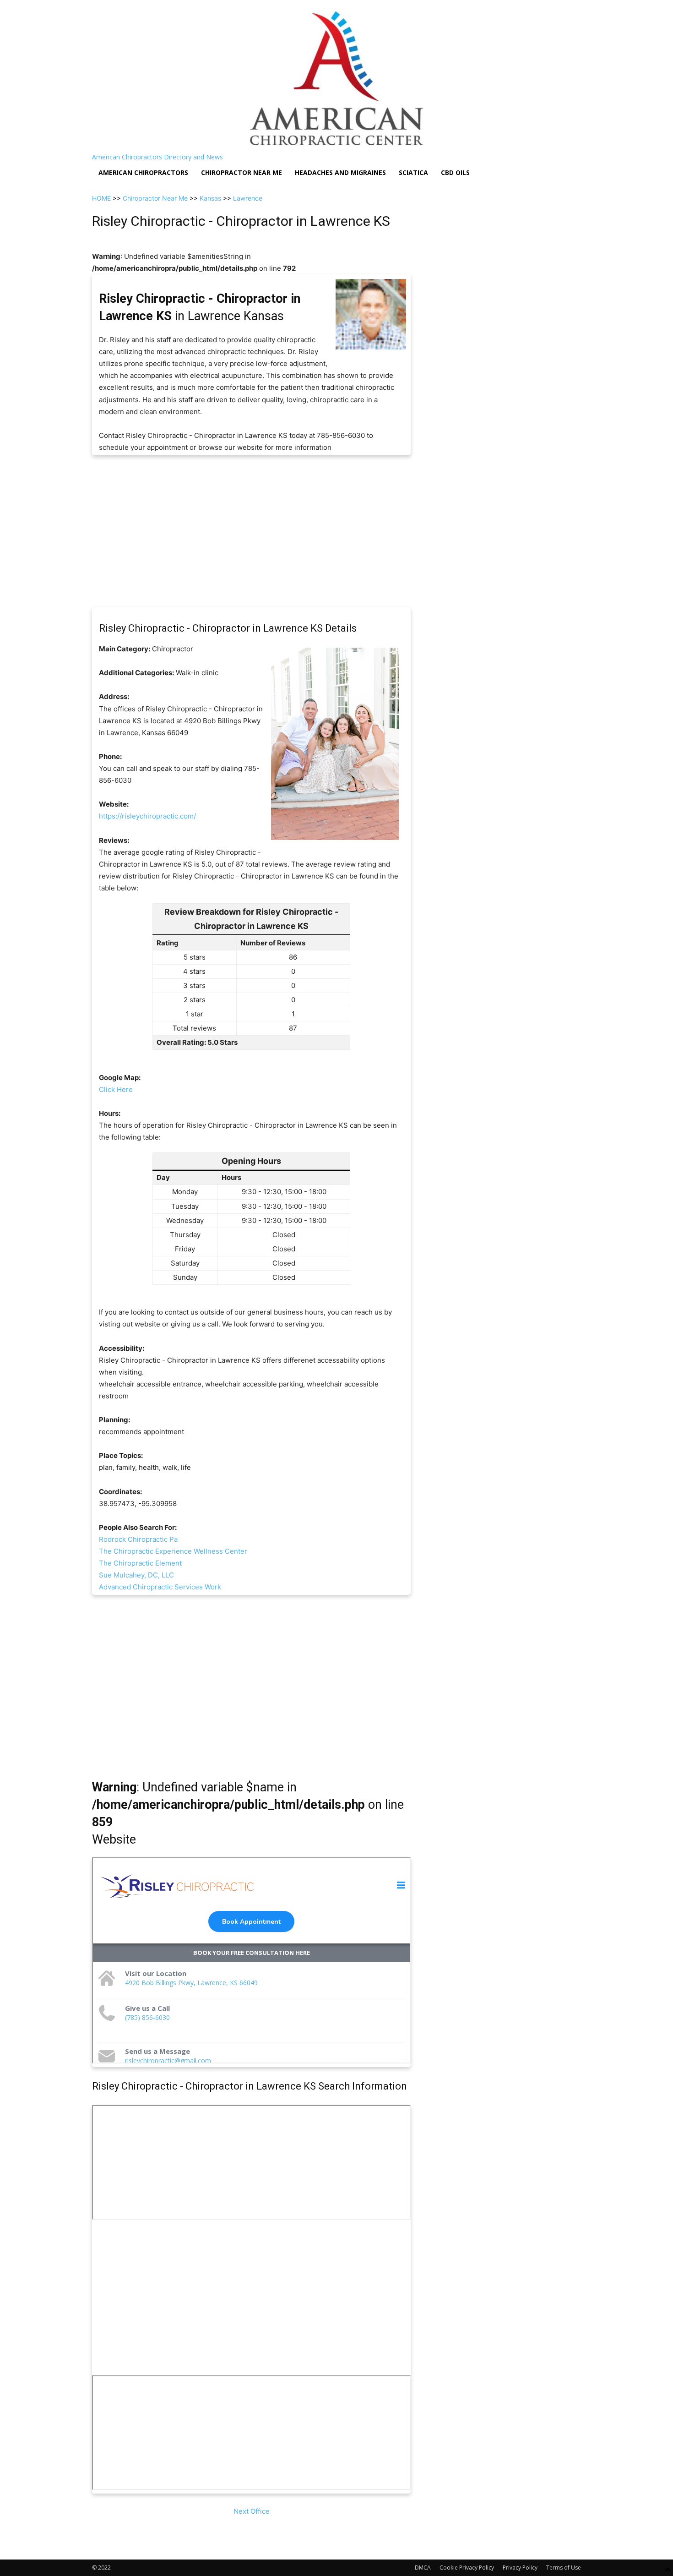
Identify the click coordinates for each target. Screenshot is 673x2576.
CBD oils (455, 172)
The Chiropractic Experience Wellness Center (173, 1551)
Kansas (210, 198)
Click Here (116, 1089)
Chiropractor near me (242, 172)
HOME (101, 198)
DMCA (423, 2568)
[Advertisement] (251, 531)
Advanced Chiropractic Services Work (160, 1587)
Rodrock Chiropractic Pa (138, 1539)
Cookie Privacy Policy (467, 2568)
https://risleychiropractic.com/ (147, 816)
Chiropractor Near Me (155, 198)
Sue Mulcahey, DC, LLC (136, 1575)
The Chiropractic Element (140, 1563)
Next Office (252, 2511)
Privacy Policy (520, 2568)
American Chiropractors (143, 172)
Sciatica (413, 172)
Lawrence (248, 198)
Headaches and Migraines (340, 172)
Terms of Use (564, 2568)
